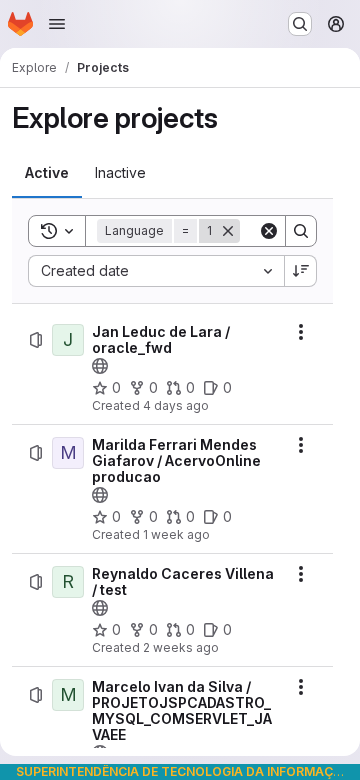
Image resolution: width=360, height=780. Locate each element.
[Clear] (269, 231)
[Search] (301, 231)
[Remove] (228, 231)
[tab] (47, 173)
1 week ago (176, 534)
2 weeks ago (181, 647)
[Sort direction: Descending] (301, 271)
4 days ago (176, 405)
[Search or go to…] (300, 24)
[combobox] (156, 271)
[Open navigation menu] (57, 24)
